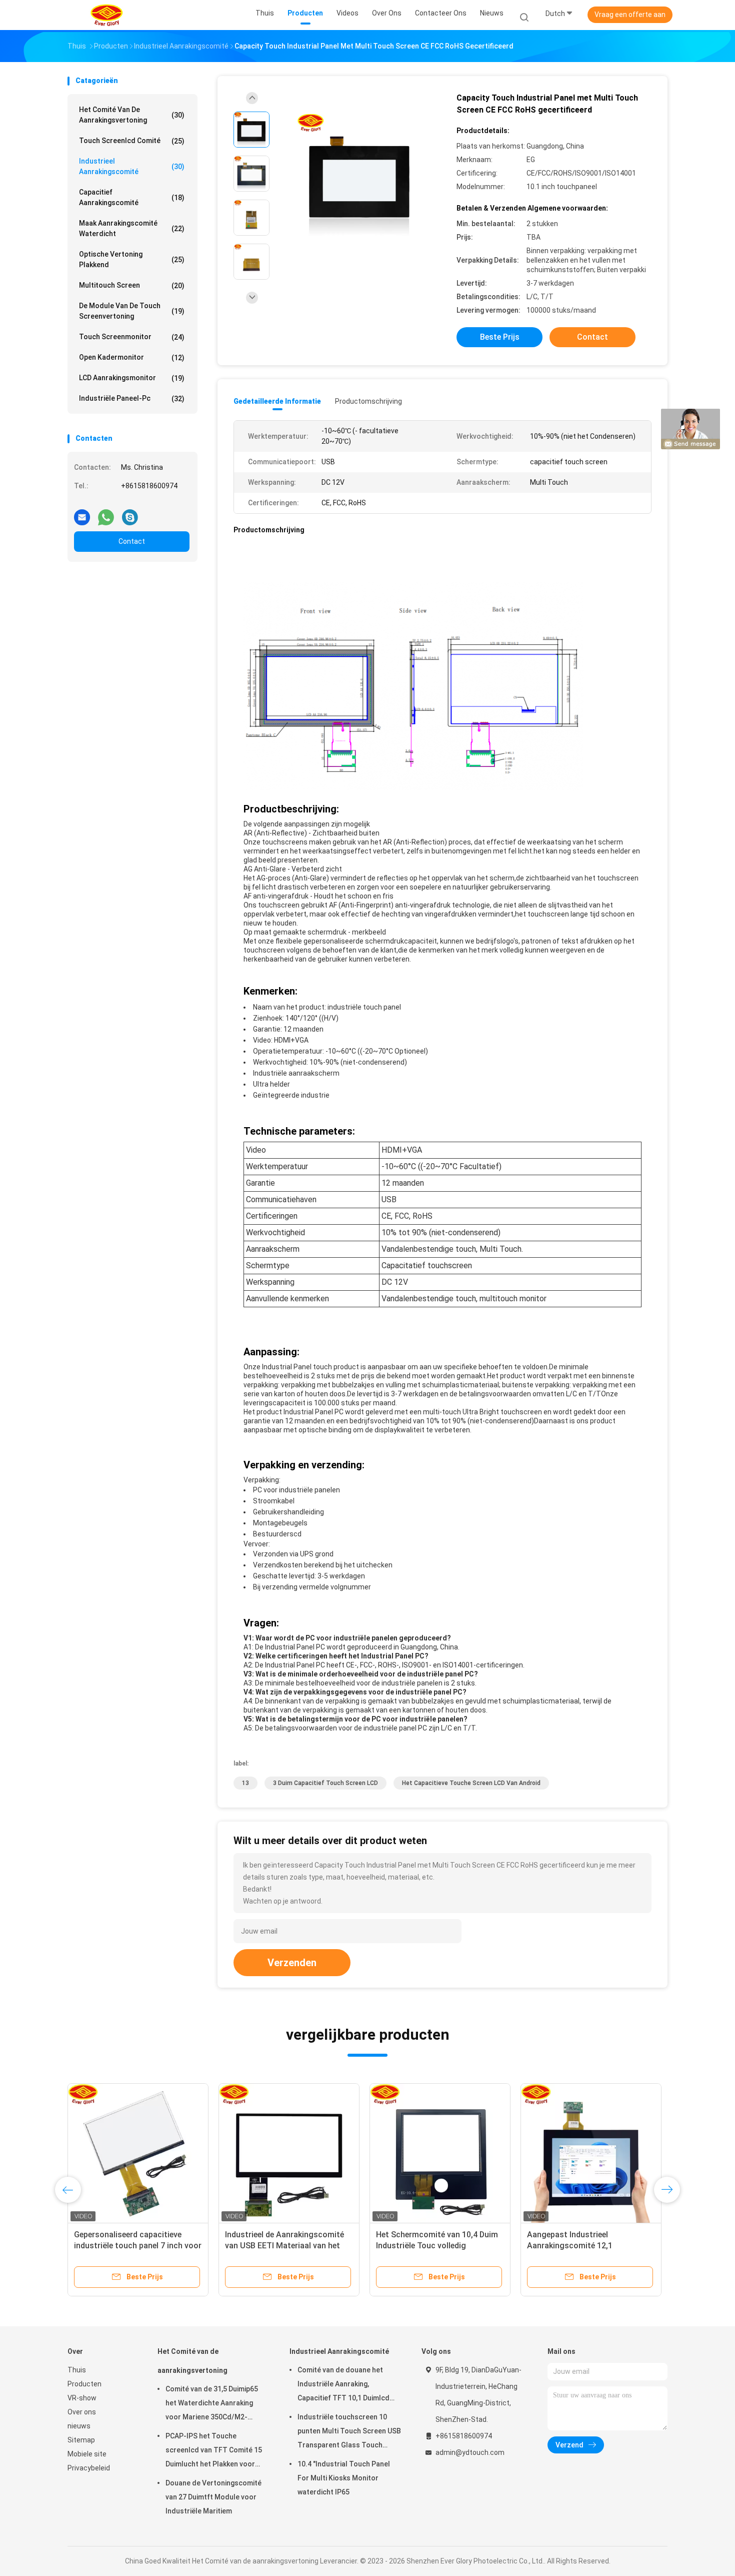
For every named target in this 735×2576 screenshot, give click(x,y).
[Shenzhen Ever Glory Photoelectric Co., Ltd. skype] (130, 513)
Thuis (77, 2370)
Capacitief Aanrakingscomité (132, 197)
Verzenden (292, 1963)
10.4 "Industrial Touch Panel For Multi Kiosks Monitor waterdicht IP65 (285, 2246)
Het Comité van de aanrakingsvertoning (132, 115)
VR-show (82, 2398)
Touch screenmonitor (132, 337)
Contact (132, 541)
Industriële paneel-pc (132, 398)
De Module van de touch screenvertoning (132, 311)
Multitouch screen (132, 285)
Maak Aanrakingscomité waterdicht (132, 228)
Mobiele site (87, 2454)
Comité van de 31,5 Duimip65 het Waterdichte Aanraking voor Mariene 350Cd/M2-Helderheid (212, 2404)
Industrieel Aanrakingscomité (132, 166)
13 (245, 1783)
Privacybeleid (89, 2468)
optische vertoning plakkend (132, 259)
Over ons (82, 2412)
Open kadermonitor (132, 357)
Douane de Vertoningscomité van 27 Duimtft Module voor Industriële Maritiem (213, 2497)
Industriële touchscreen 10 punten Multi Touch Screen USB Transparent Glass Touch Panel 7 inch (349, 2432)
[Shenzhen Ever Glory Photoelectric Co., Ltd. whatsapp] (106, 513)
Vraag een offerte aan (630, 15)
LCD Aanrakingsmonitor (132, 378)
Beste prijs (500, 337)
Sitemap (81, 2440)
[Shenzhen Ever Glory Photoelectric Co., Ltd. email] (82, 513)
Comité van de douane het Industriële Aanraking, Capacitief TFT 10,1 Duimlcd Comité (343, 2385)
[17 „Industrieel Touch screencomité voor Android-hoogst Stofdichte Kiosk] (440, 2154)
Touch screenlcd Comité (132, 141)
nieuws (79, 2426)
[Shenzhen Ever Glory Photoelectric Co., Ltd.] (106, 15)
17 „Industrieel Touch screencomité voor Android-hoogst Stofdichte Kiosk (428, 2246)
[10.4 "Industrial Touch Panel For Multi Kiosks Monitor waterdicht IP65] (289, 2154)
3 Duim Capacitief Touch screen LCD (325, 1783)
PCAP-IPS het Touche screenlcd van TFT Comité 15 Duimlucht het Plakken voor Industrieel (214, 2451)
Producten (84, 2384)
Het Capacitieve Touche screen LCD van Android (471, 1783)
